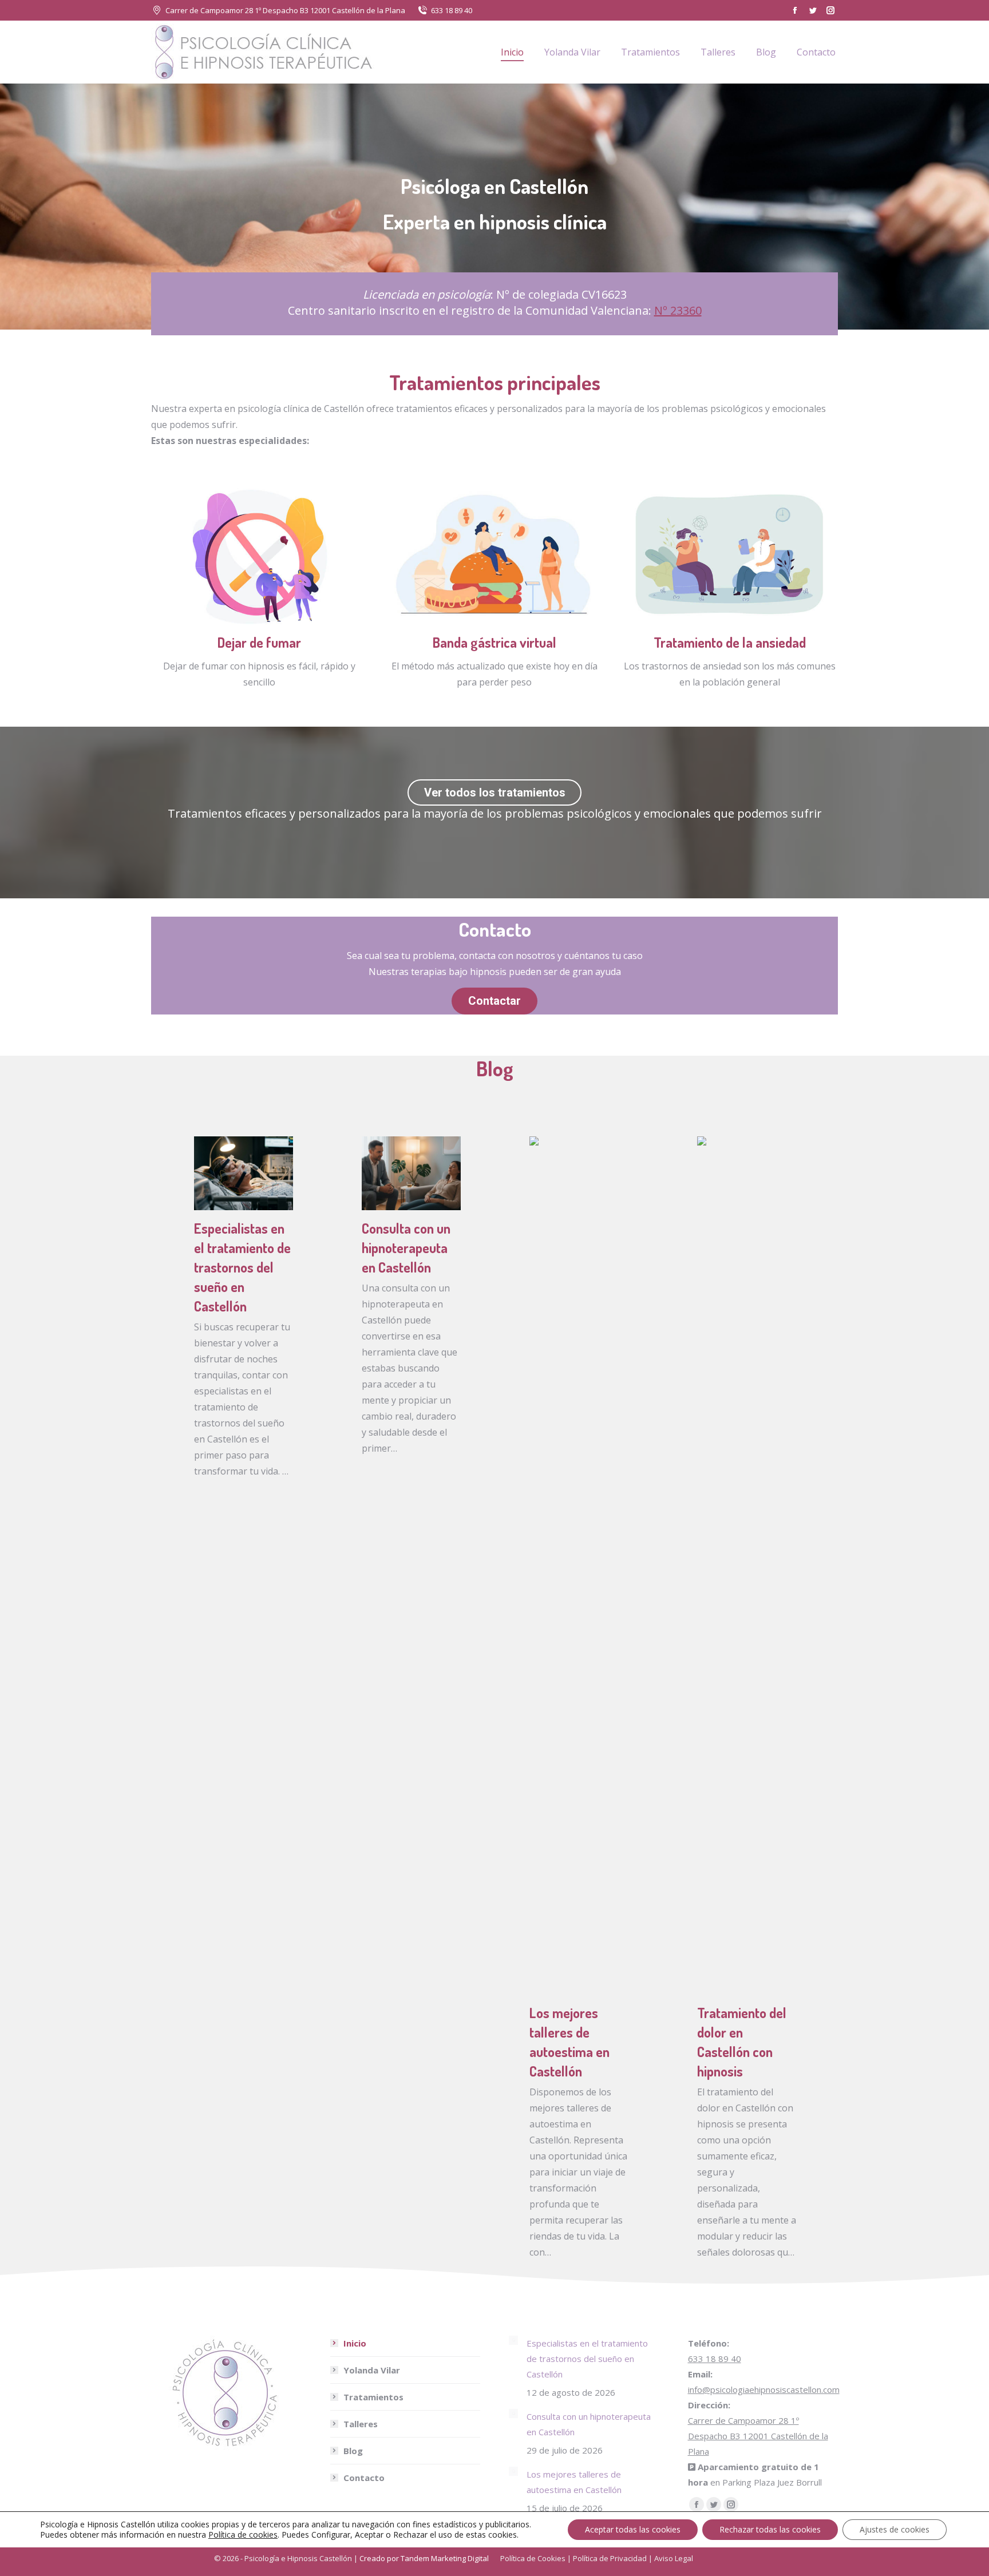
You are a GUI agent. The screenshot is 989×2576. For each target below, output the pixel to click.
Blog (353, 2451)
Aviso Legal (674, 2558)
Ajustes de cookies (895, 2529)
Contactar (494, 1001)
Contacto (364, 2478)
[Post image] (513, 2340)
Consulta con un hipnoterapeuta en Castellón (406, 1248)
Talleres (361, 2424)
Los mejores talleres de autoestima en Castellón (574, 2482)
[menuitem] (512, 52)
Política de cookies (243, 2535)
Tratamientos (373, 2397)
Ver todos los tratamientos (495, 792)
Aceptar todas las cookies (633, 2529)
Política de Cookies (533, 2558)
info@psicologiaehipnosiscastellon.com (764, 2389)
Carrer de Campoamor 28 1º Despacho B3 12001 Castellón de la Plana (285, 10)
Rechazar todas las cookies (770, 2529)
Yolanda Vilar (372, 2370)
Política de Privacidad (610, 2558)
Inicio (355, 2343)
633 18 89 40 (452, 10)
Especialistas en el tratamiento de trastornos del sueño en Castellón (242, 1267)
